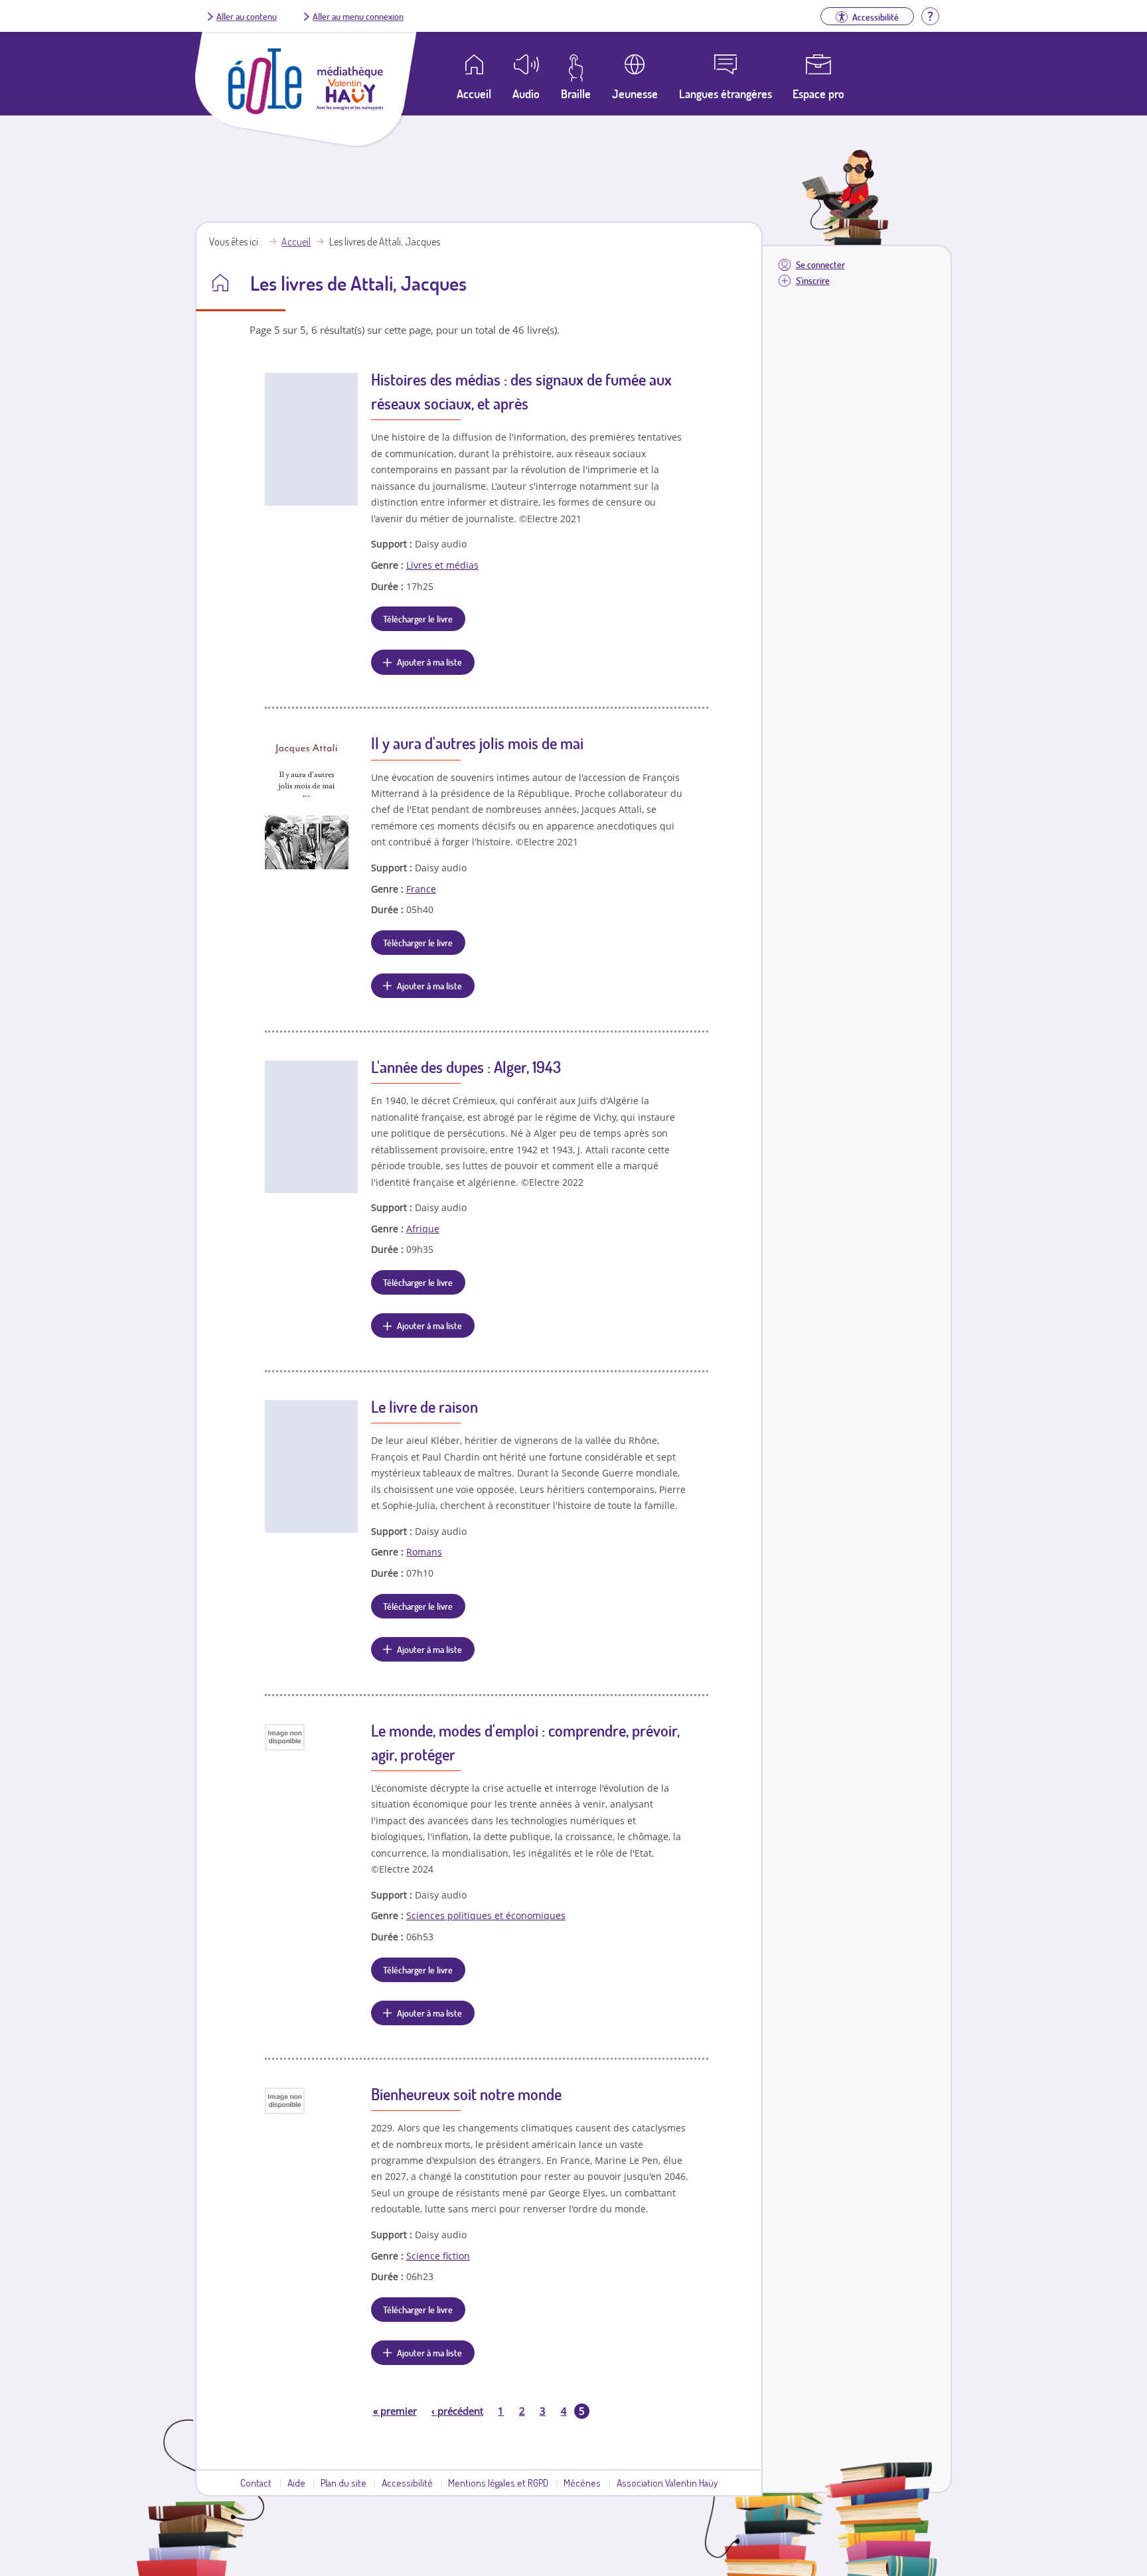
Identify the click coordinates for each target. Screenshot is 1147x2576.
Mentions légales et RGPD (498, 2482)
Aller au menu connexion (358, 16)
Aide (296, 2482)
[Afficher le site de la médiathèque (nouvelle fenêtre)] (350, 106)
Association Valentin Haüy (667, 2482)
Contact (256, 2482)
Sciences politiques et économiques (486, 1915)
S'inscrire (813, 280)
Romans (424, 1552)
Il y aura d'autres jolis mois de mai (477, 743)
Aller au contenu (247, 16)
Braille (576, 94)
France (421, 889)
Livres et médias (442, 565)
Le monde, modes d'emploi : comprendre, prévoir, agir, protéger (525, 1742)
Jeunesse (635, 94)
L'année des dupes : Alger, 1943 (466, 1067)
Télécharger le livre (418, 618)
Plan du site (344, 2482)
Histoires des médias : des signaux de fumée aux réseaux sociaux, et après (521, 391)
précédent (457, 2411)
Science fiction (438, 2256)
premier (395, 2411)
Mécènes (582, 2482)
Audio (526, 94)
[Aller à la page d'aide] (930, 15)
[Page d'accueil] (265, 110)
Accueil (296, 242)
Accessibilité (407, 2482)
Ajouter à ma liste (429, 662)
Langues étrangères (726, 94)
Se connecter (820, 264)
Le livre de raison (424, 1406)
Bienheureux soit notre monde (466, 2094)
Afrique (423, 1229)
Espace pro (818, 94)
